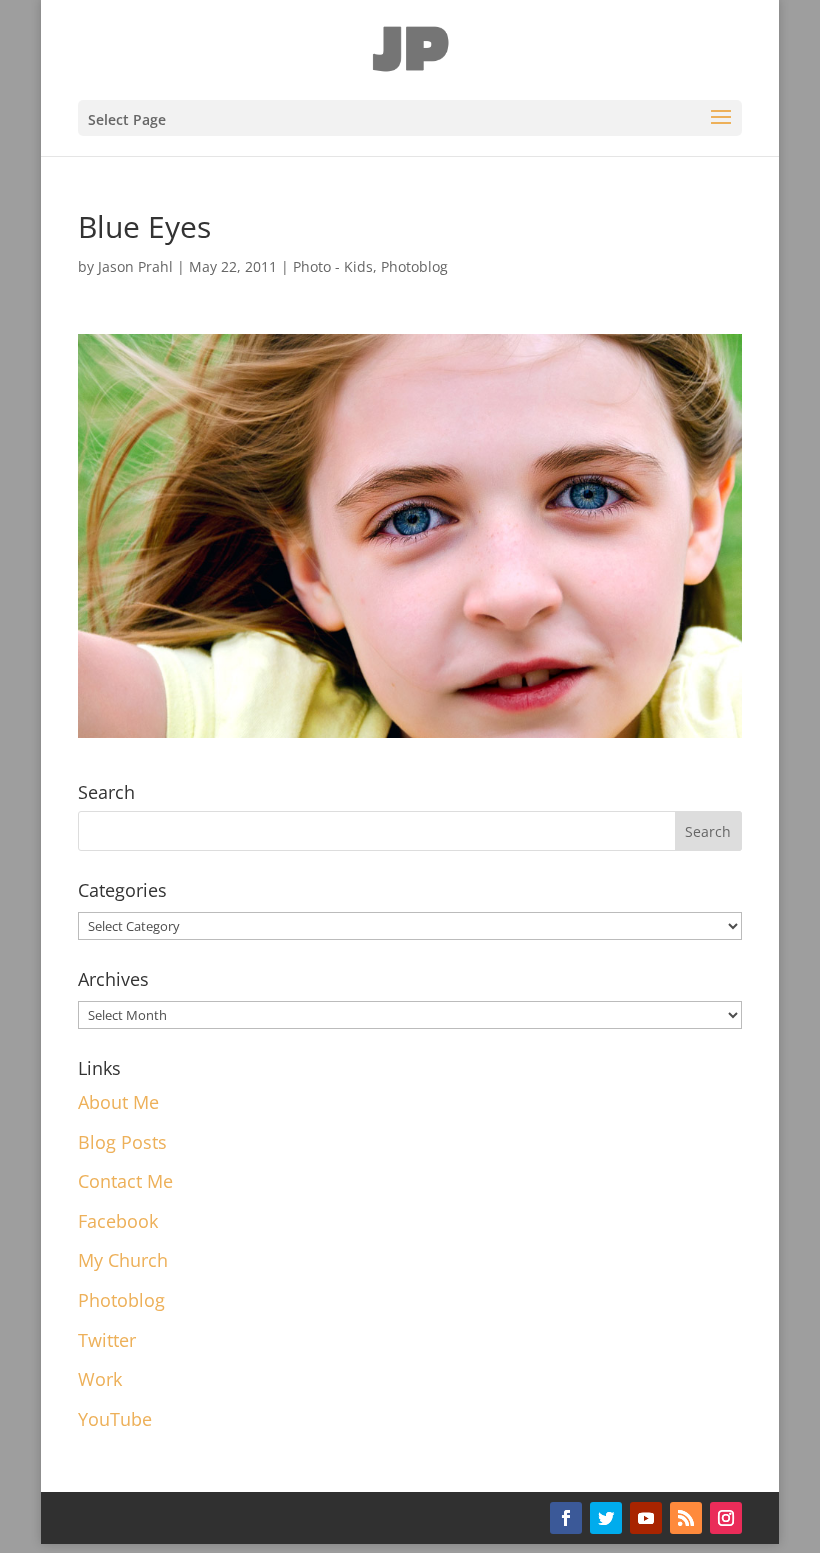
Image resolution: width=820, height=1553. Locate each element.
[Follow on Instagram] (726, 1518)
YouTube (115, 1419)
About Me (118, 1102)
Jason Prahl (135, 266)
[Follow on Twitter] (606, 1518)
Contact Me (125, 1181)
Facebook (118, 1221)
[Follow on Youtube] (646, 1518)
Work (100, 1379)
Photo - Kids (333, 266)
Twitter (107, 1340)
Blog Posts (122, 1142)
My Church (123, 1260)
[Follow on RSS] (686, 1518)
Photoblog (414, 266)
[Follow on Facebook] (566, 1518)
